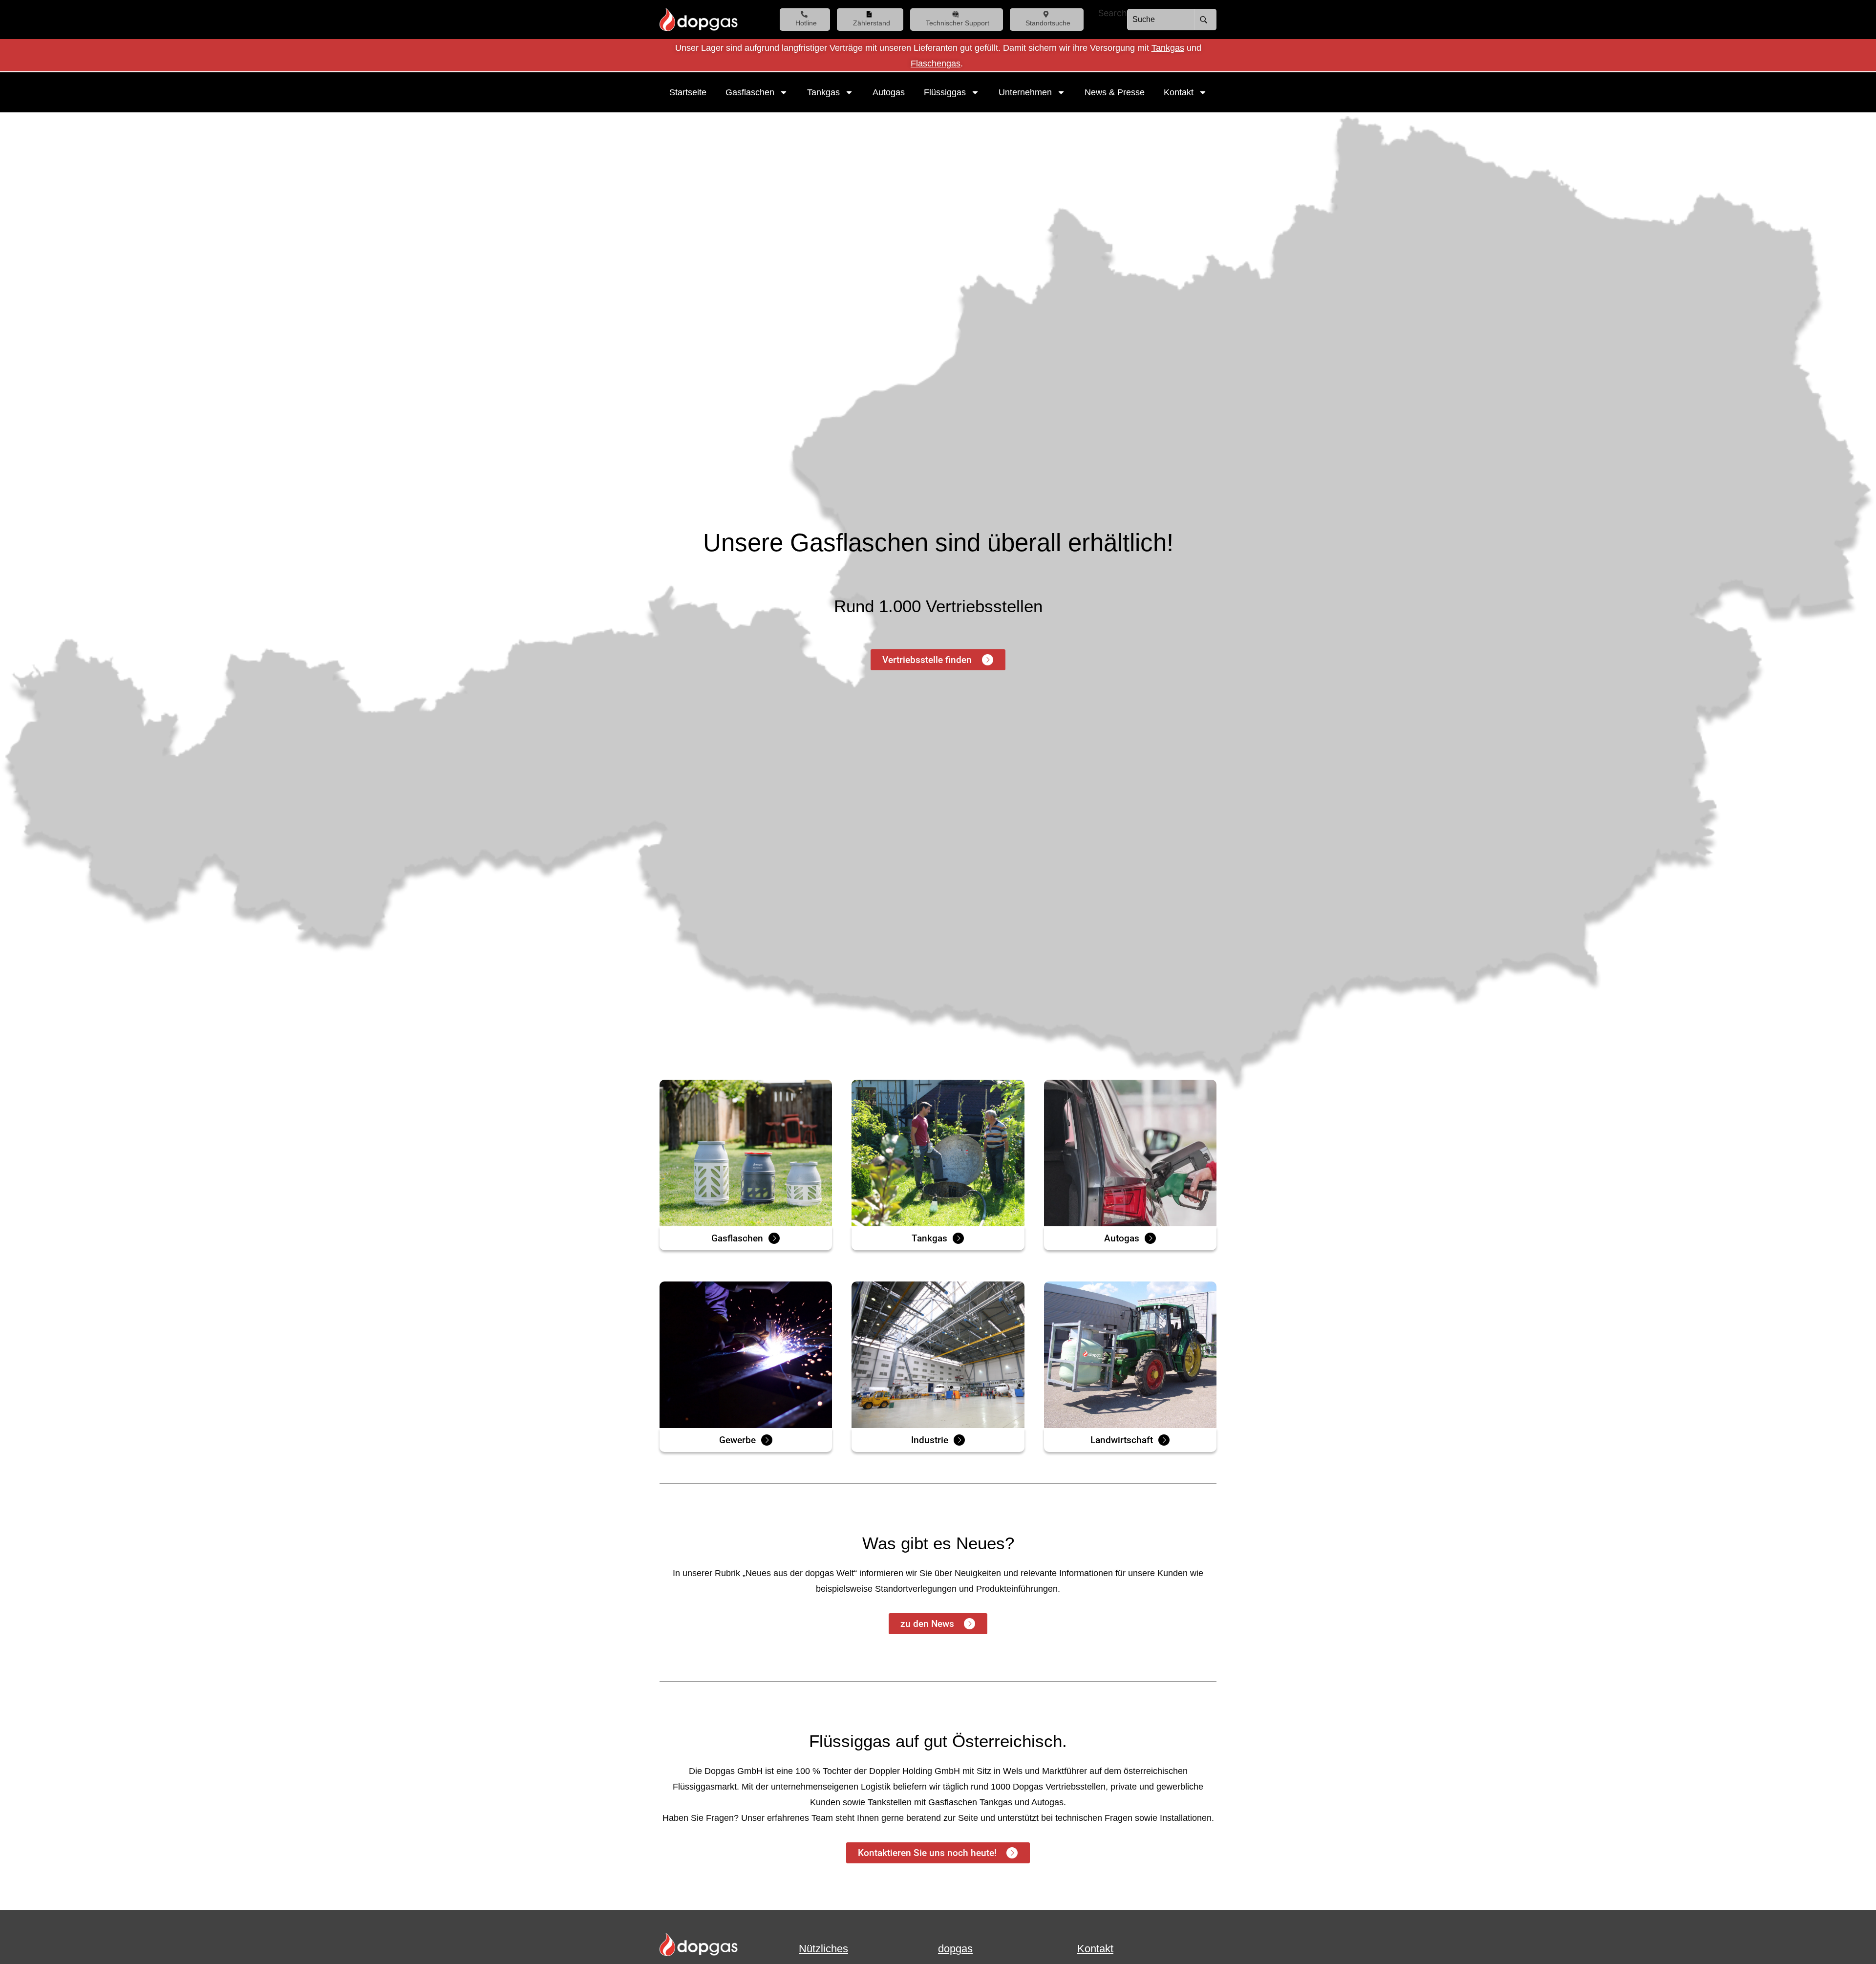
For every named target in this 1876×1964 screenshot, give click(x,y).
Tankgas (1168, 48)
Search (1113, 13)
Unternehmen (1025, 92)
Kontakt (1179, 92)
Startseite (688, 92)
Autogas (889, 92)
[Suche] (1205, 20)
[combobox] (1161, 20)
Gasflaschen (750, 92)
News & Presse (1115, 92)
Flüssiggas (945, 92)
